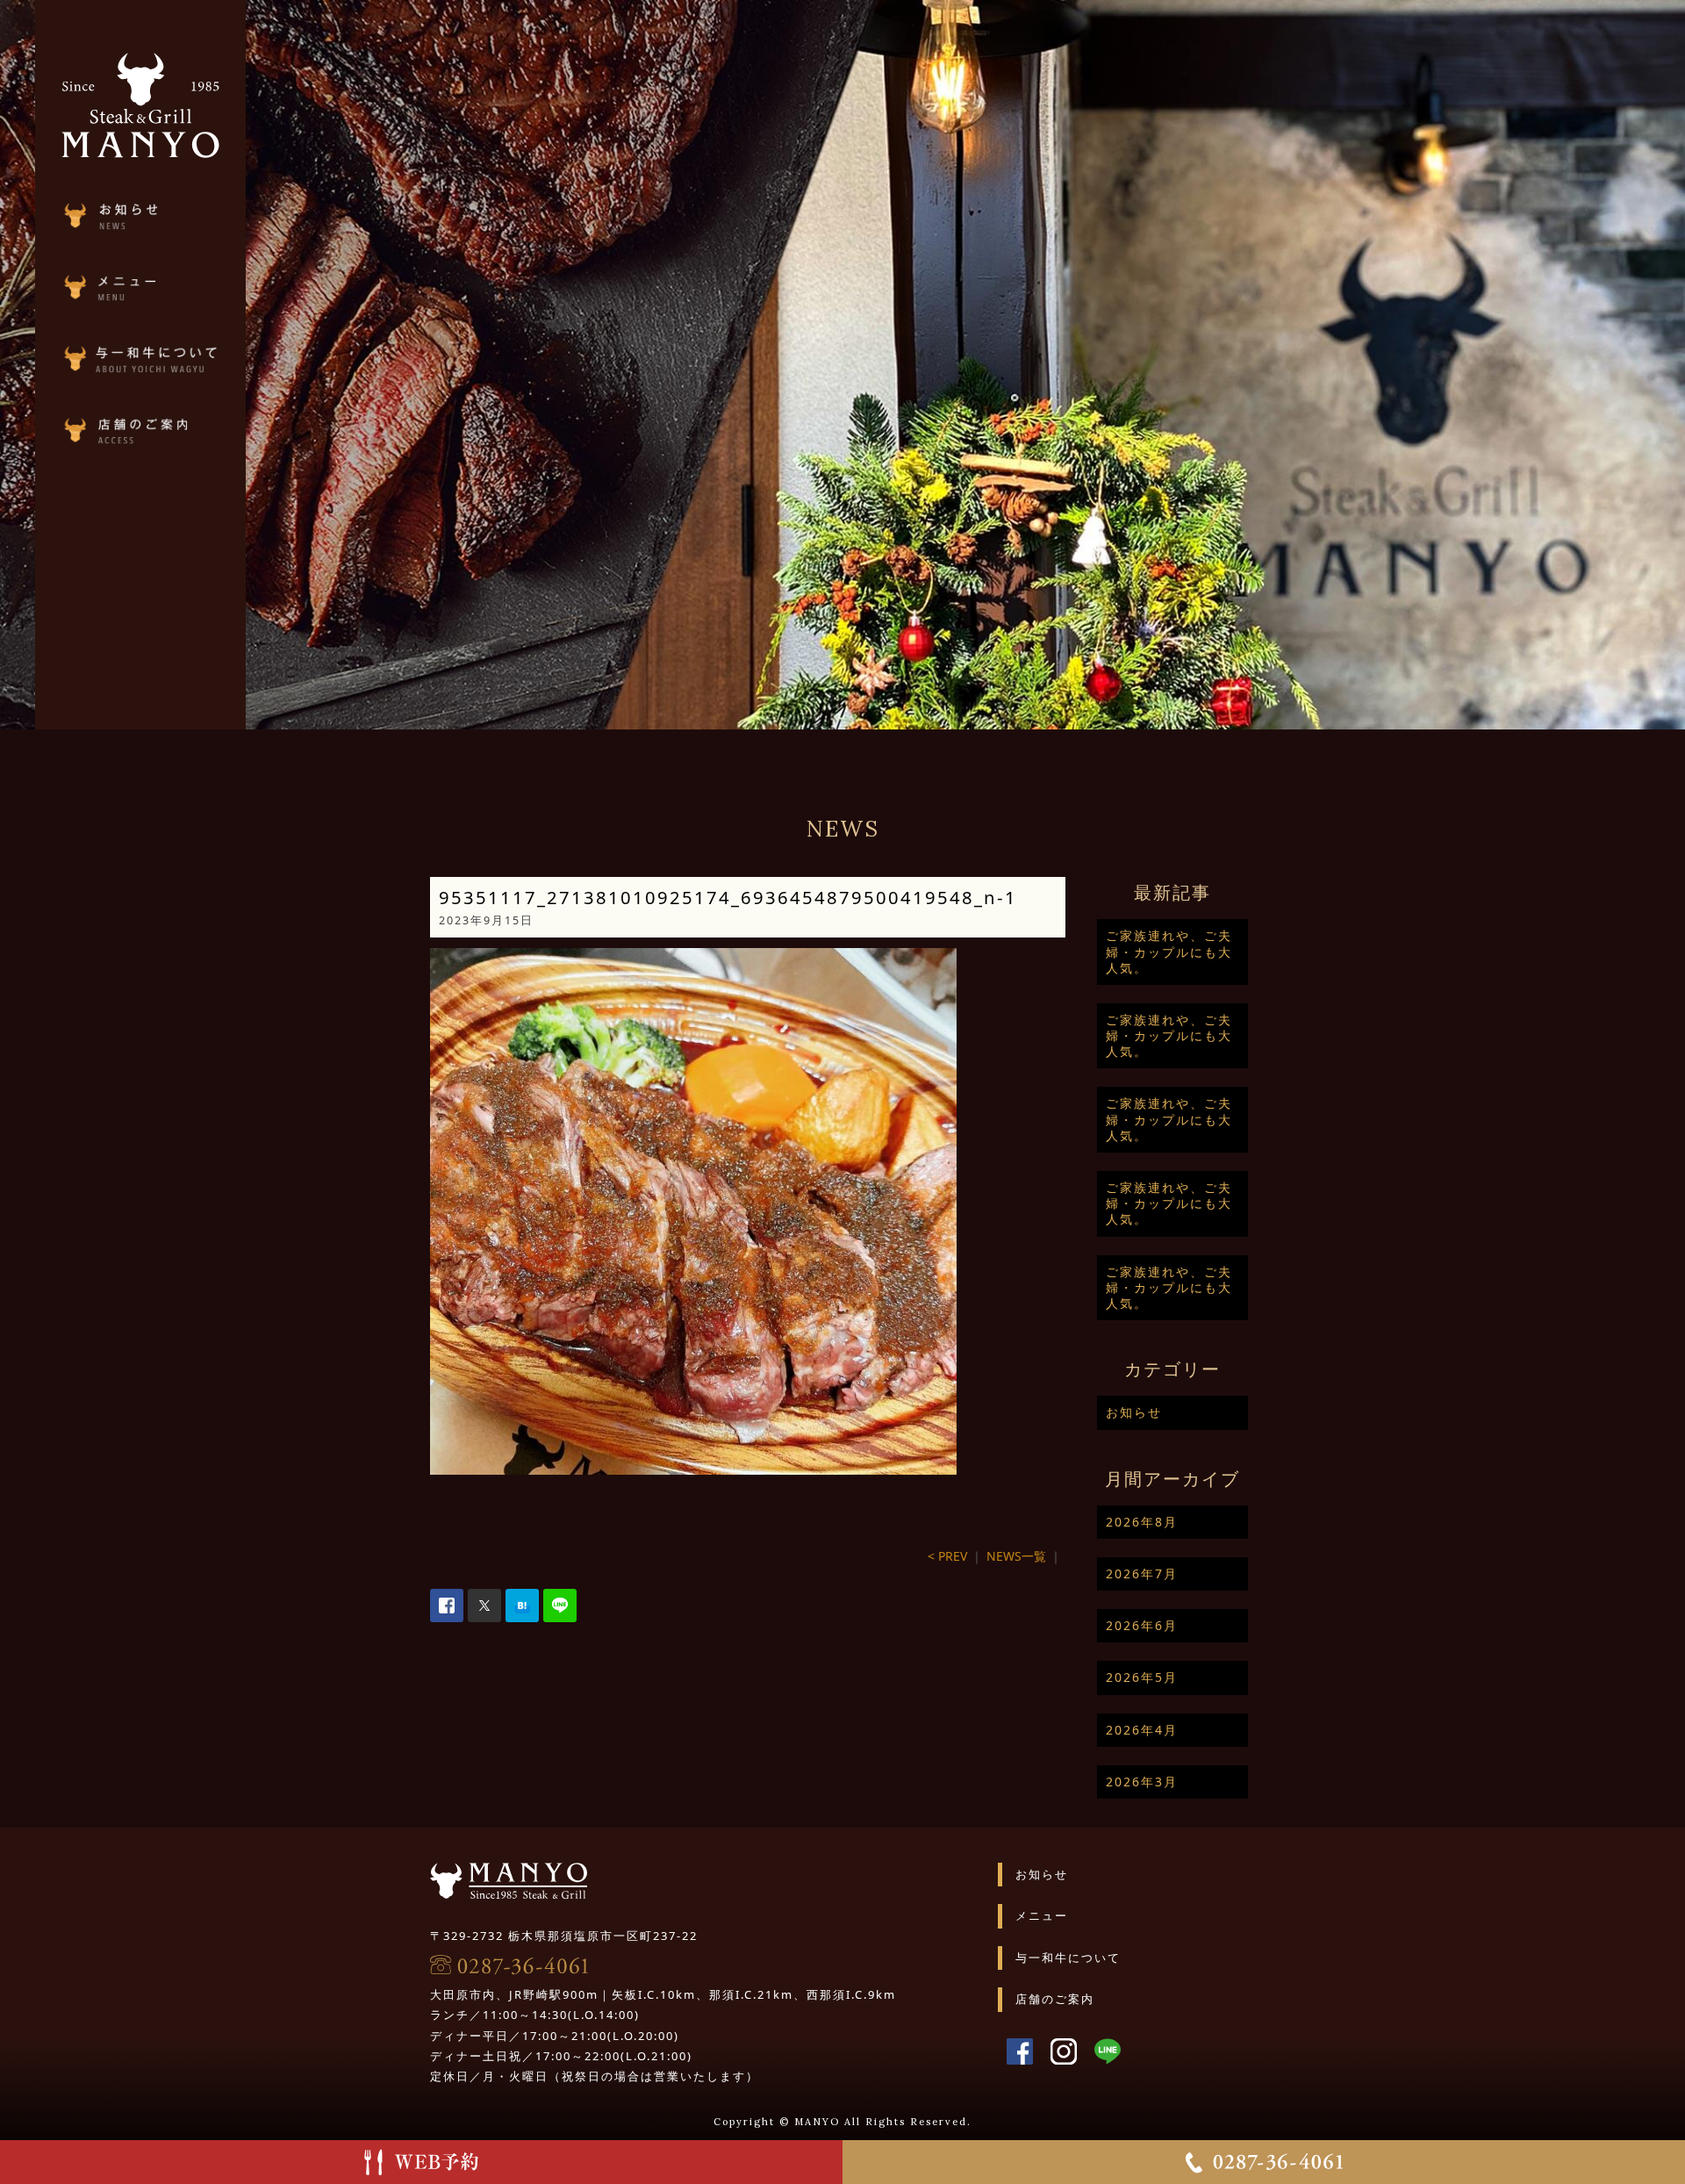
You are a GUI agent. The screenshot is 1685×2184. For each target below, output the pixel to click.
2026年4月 (1142, 1730)
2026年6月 (1142, 1625)
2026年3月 (1142, 1782)
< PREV (947, 1556)
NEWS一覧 (1016, 1556)
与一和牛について (1068, 1958)
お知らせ (1134, 1412)
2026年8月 (1142, 1522)
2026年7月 (1142, 1573)
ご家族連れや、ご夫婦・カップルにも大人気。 (1169, 951)
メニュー (1042, 1915)
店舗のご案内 (1055, 1999)
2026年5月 (1142, 1677)
